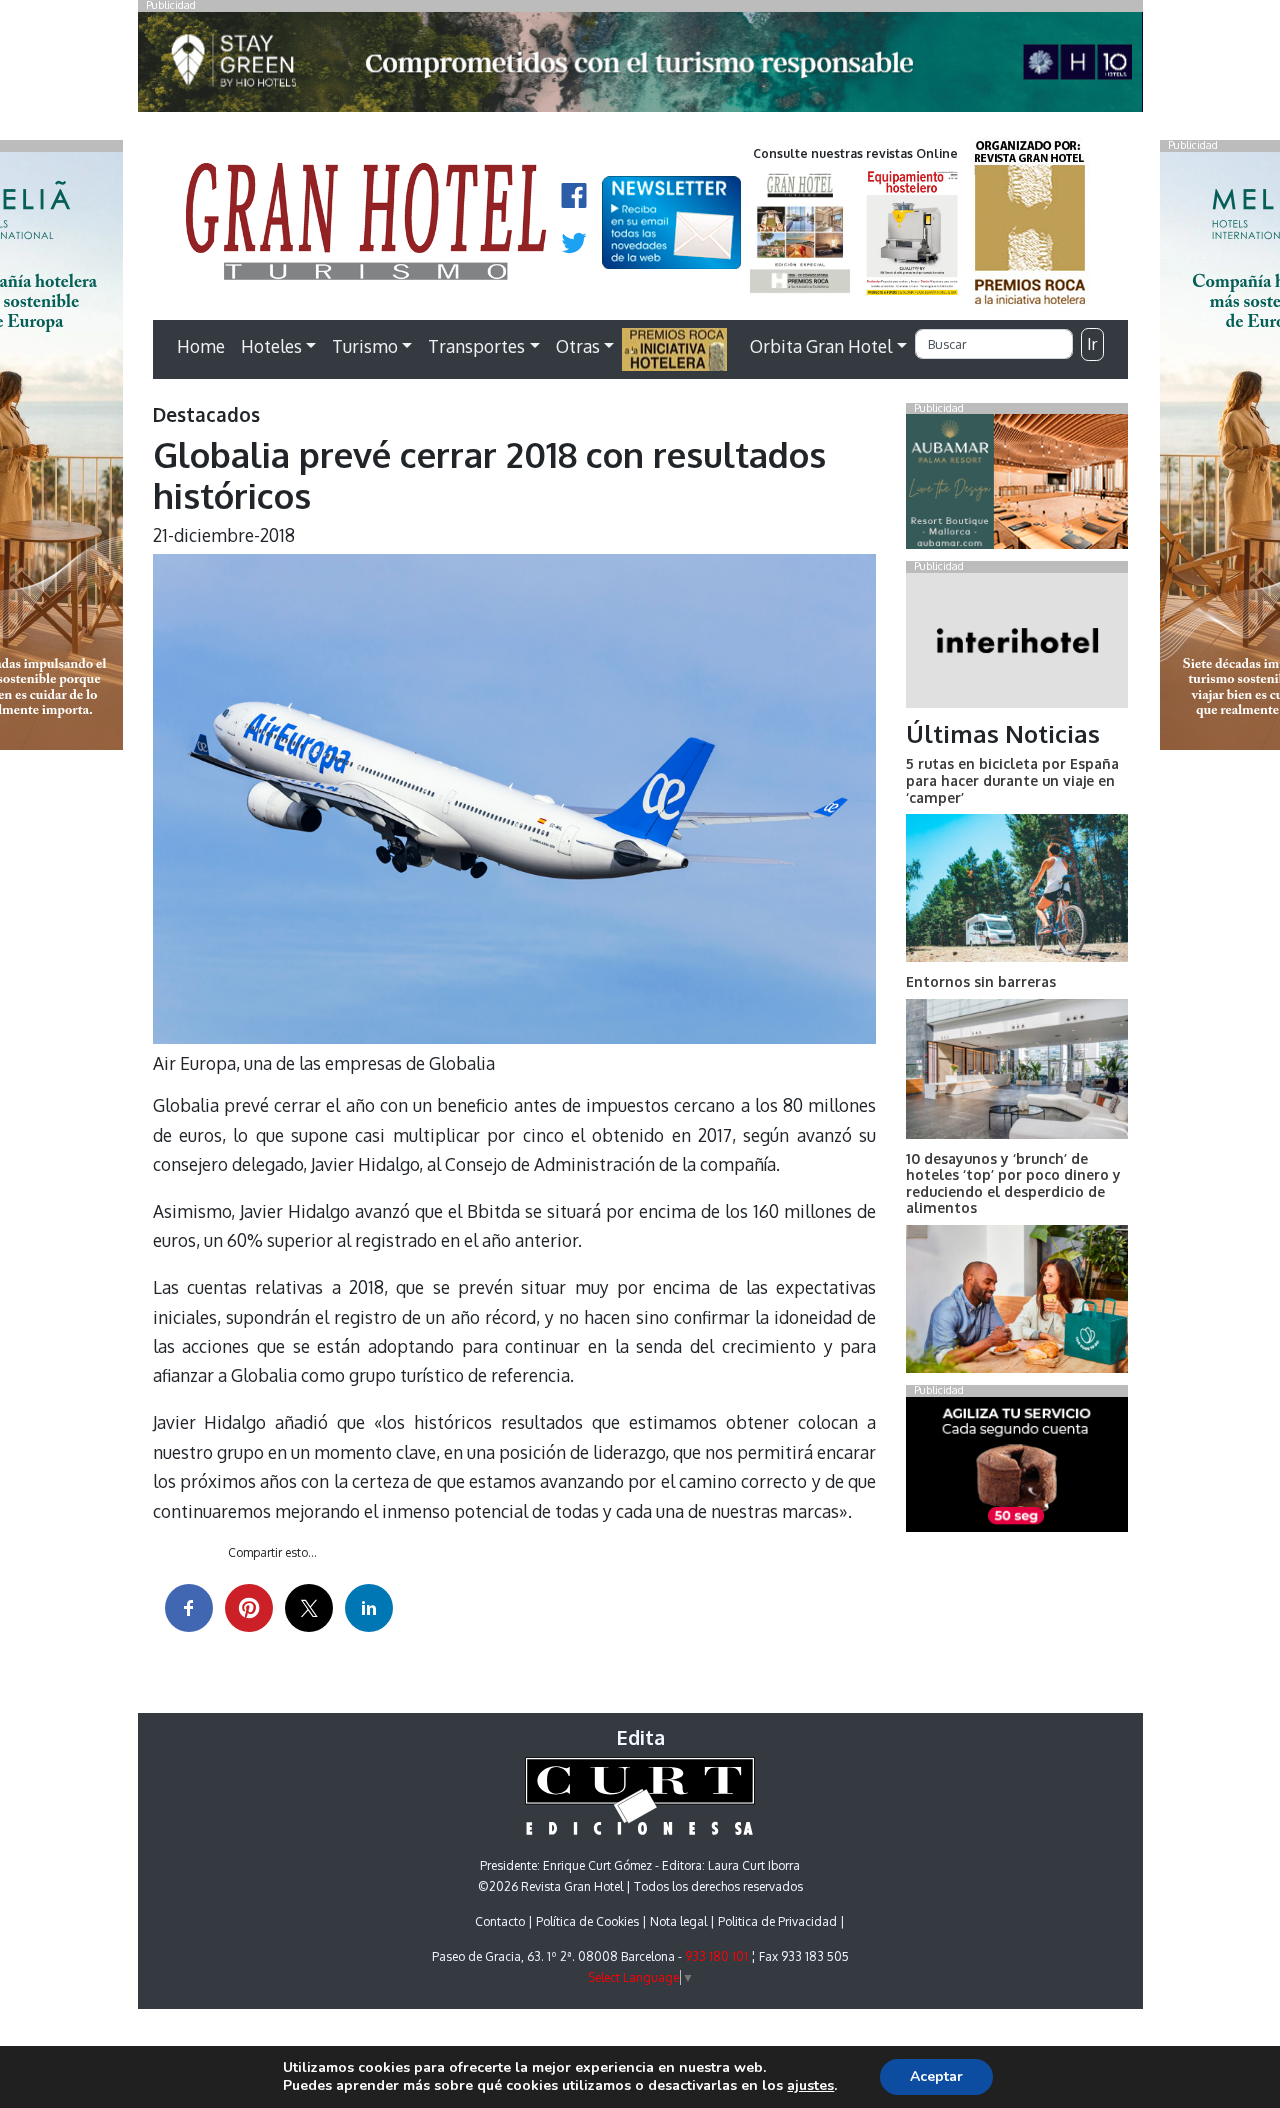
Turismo (365, 346)
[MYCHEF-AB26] (1016, 1468)
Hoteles (271, 346)
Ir (1092, 344)
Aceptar (936, 2076)
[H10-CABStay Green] (640, 67)
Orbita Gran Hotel (821, 346)
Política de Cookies (587, 1921)
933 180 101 (716, 1956)
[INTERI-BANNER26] (1016, 644)
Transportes (476, 346)
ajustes (810, 2086)
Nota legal (678, 1921)
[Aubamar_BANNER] (1016, 486)
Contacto (500, 1921)
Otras (578, 346)
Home (201, 346)
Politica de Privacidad (777, 1921)
